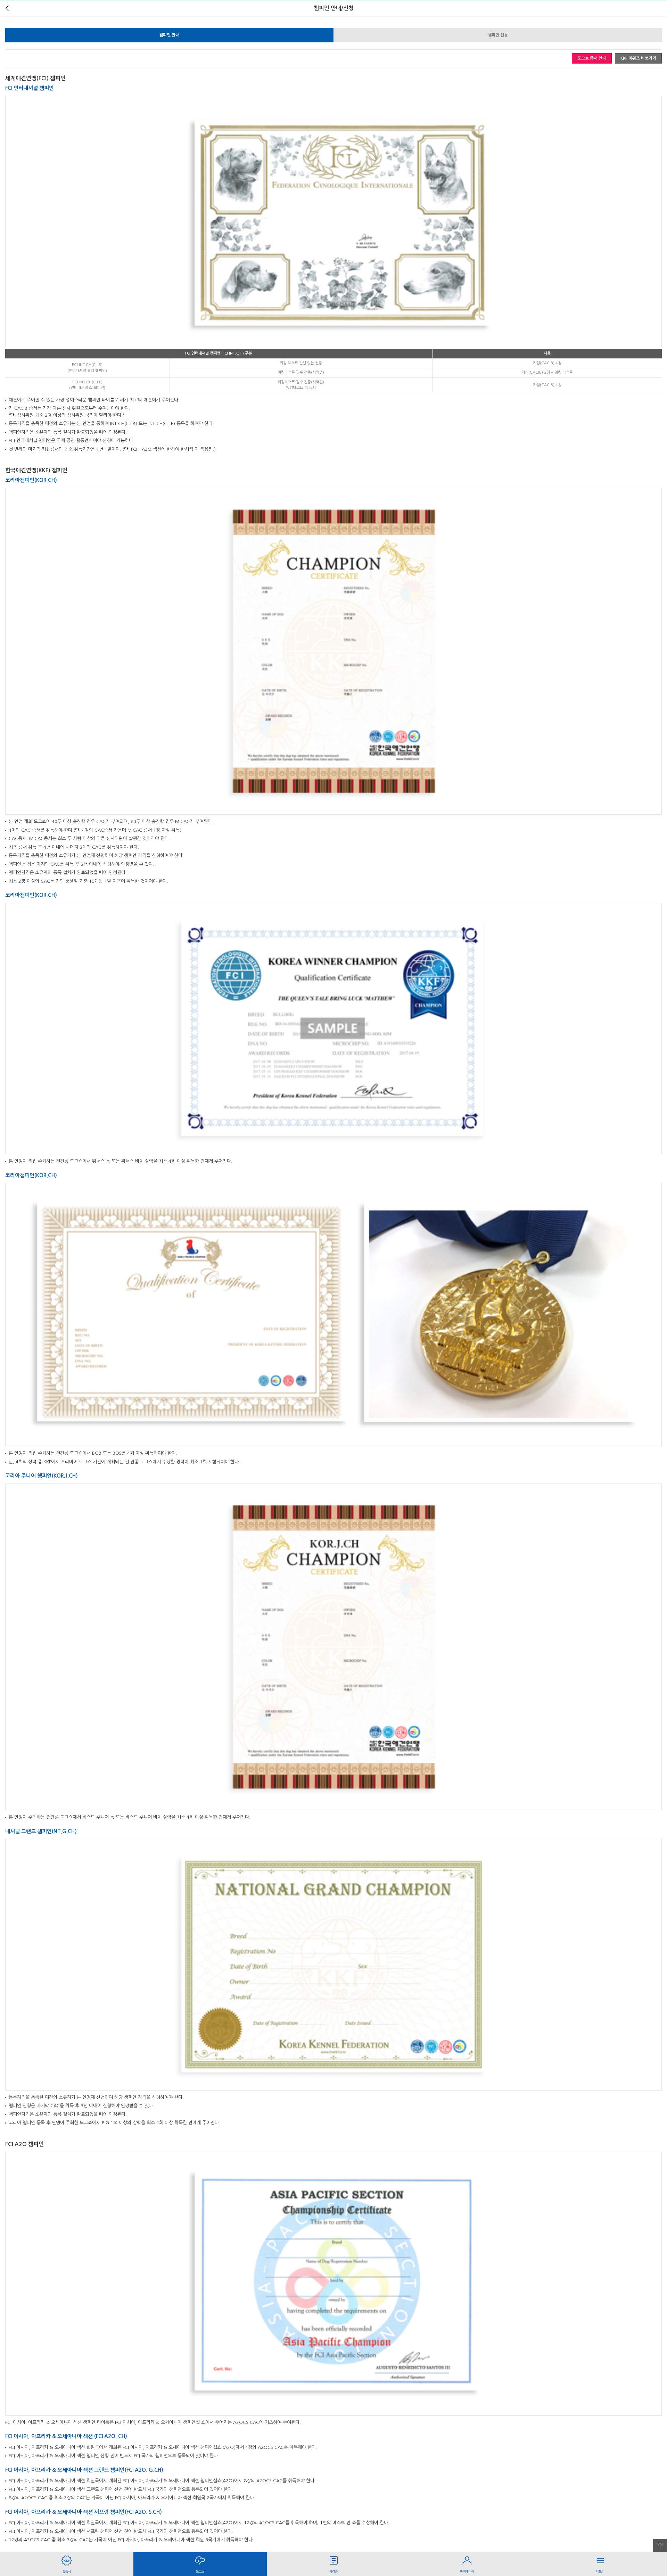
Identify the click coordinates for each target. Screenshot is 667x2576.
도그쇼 (200, 2571)
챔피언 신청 (498, 35)
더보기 (600, 2571)
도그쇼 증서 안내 (592, 58)
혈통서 (67, 2571)
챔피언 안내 (169, 35)
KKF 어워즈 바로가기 (638, 58)
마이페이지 (467, 2571)
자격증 (333, 2571)
